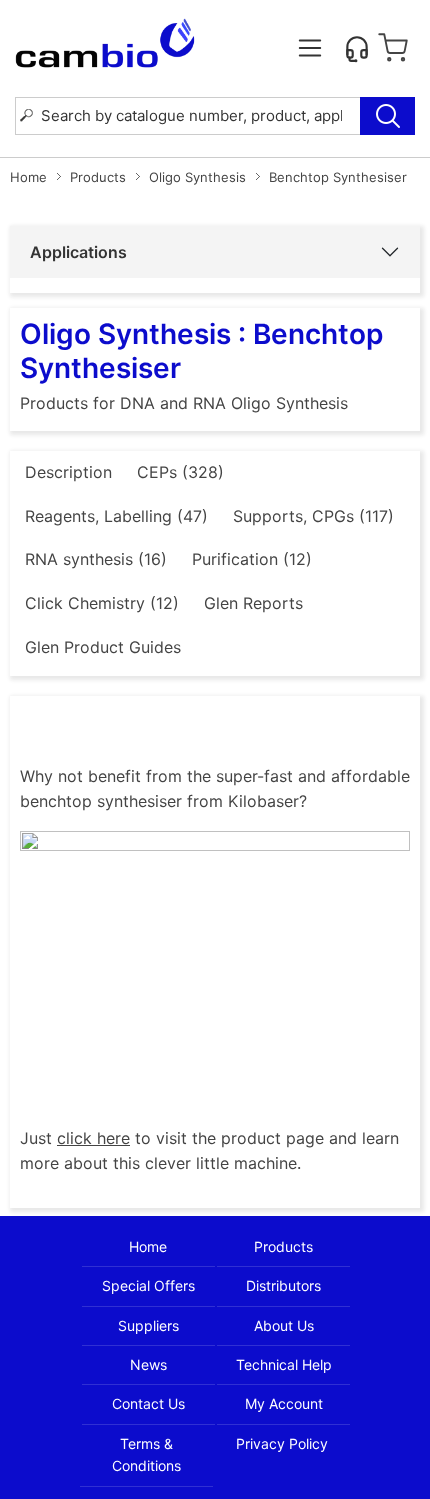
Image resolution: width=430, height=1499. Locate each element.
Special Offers (148, 1285)
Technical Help (284, 1364)
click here (93, 1138)
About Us (284, 1325)
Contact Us (148, 1403)
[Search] (387, 116)
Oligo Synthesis (197, 177)
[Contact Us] (357, 48)
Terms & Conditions (146, 1454)
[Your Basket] (393, 48)
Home (28, 177)
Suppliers (148, 1325)
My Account (284, 1403)
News (148, 1364)
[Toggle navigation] (310, 48)
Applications (78, 252)
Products (98, 177)
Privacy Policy (282, 1443)
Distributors (283, 1285)
